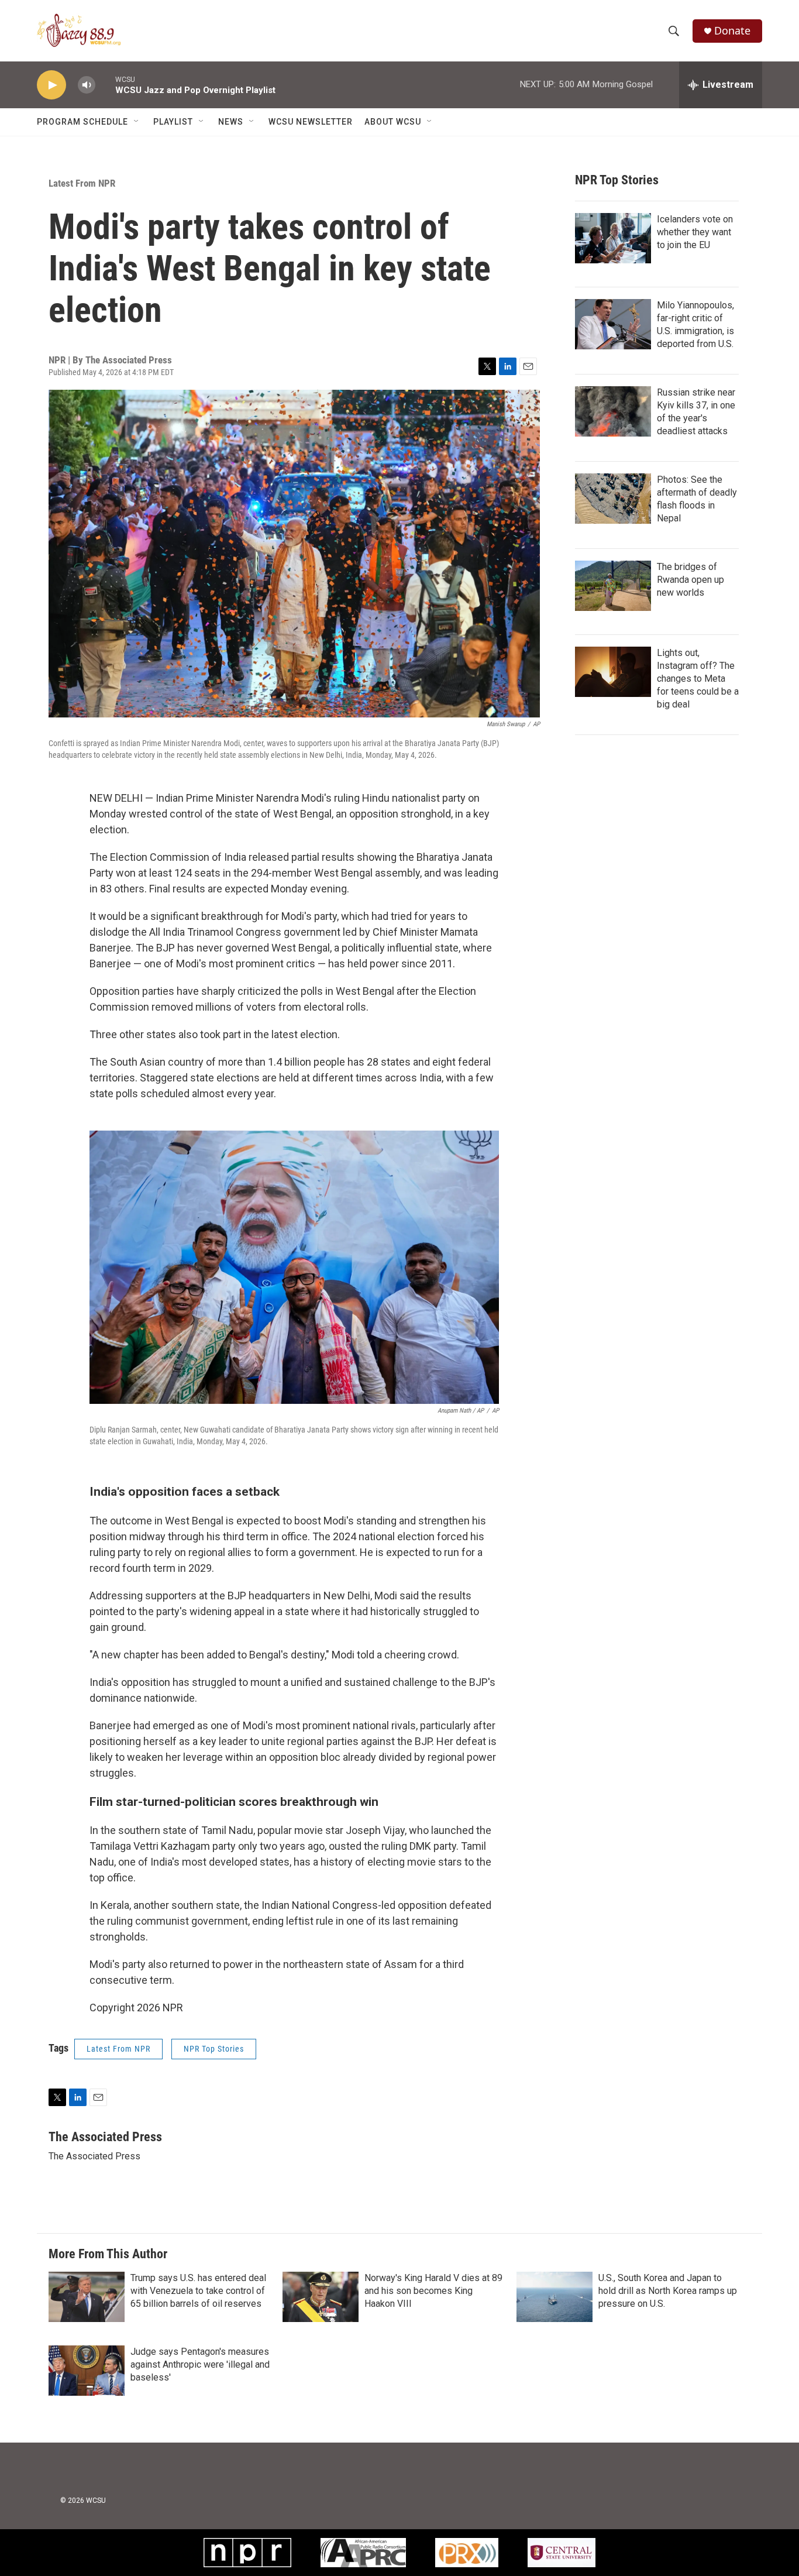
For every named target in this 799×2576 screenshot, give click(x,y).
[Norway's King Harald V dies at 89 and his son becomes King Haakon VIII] (321, 2297)
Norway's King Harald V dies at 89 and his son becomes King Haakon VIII (433, 2291)
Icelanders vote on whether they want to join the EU (695, 232)
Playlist (173, 122)
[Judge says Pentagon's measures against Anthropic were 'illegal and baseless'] (87, 2371)
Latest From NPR (82, 183)
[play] (51, 85)
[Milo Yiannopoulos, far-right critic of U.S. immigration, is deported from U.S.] (613, 324)
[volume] (87, 85)
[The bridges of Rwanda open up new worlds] (613, 586)
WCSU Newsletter (311, 122)
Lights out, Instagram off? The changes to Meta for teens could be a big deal (698, 679)
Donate (732, 31)
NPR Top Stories (214, 2049)
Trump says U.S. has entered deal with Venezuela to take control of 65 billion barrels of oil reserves (198, 2291)
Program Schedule (82, 122)
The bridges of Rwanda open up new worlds (690, 580)
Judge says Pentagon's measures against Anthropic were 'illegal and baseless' (200, 2364)
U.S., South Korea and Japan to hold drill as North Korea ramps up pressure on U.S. (668, 2291)
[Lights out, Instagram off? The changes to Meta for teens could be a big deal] (613, 672)
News (231, 122)
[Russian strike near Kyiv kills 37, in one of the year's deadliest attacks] (613, 411)
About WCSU (393, 122)
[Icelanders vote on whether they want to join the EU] (613, 238)
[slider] (105, 85)
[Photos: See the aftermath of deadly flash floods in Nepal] (613, 499)
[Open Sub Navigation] (137, 122)
